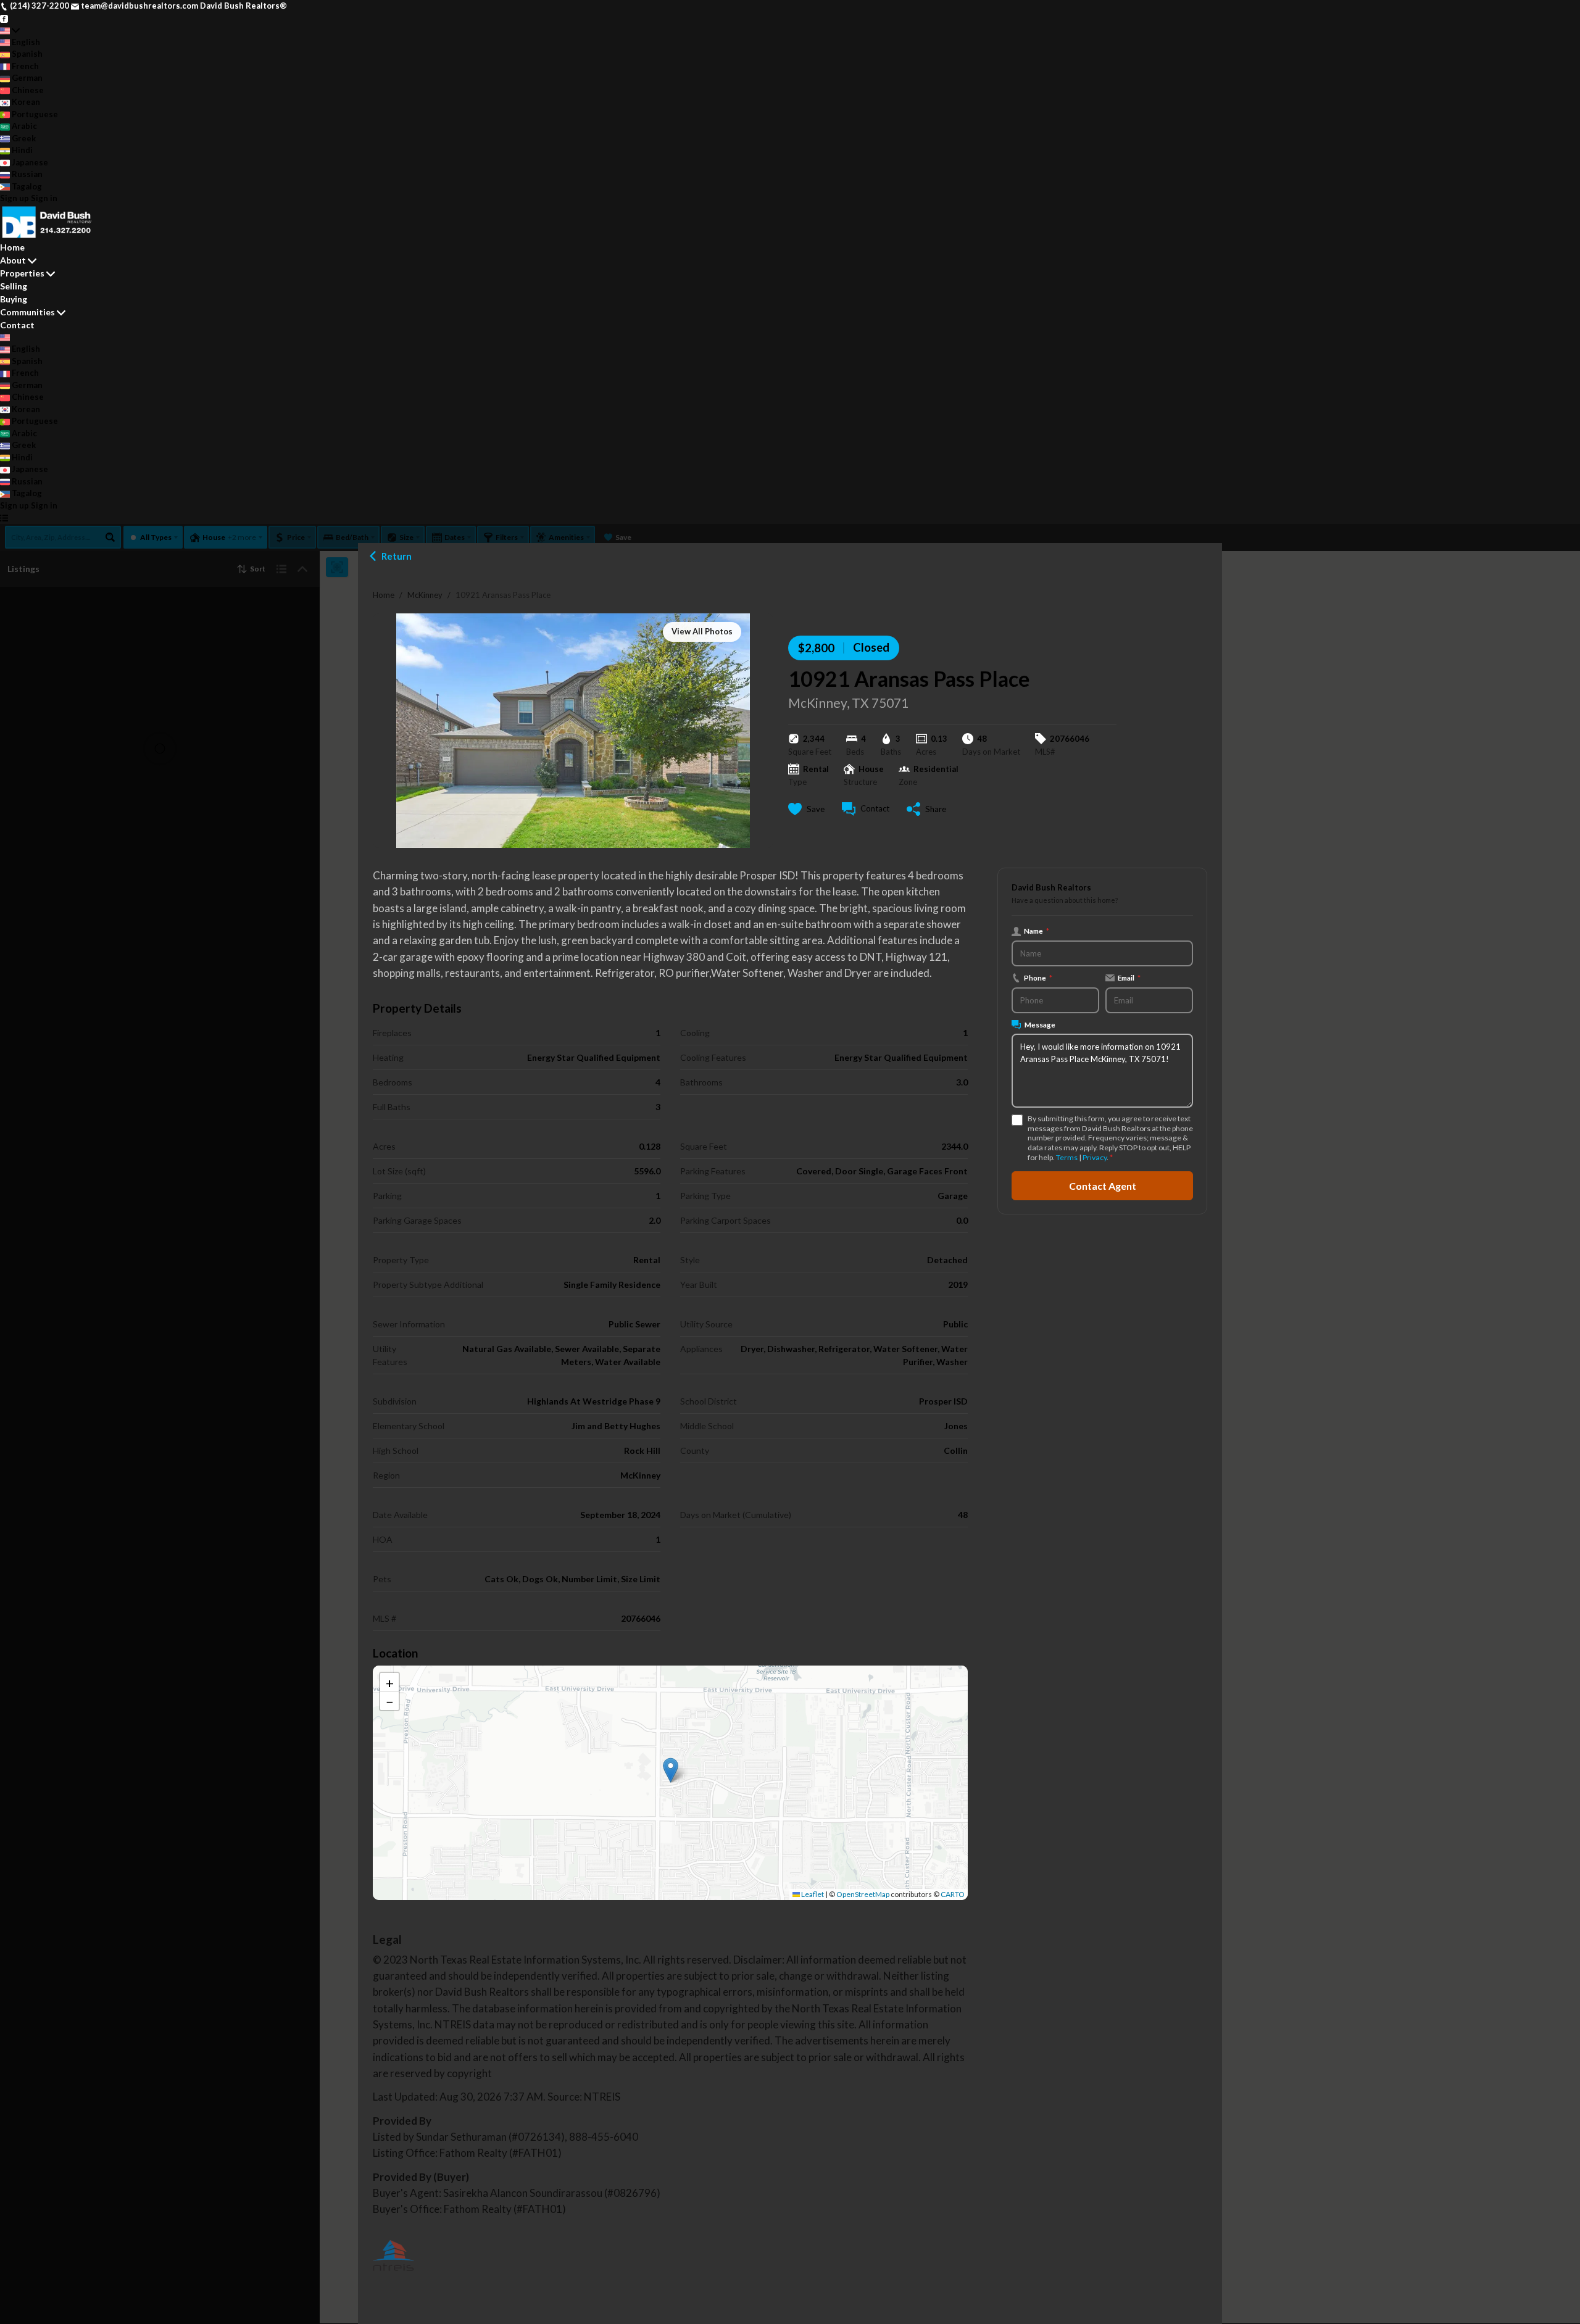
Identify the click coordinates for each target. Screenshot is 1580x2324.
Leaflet (812, 1894)
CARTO (953, 1894)
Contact (17, 325)
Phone (1038, 977)
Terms (1067, 1157)
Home (384, 595)
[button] (671, 1770)
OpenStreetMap (863, 1894)
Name (1037, 931)
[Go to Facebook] (4, 18)
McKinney (425, 595)
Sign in (44, 198)
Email (1129, 977)
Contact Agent (1103, 1185)
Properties (22, 273)
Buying (14, 299)
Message (1040, 1024)
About (13, 260)
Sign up (15, 198)
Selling (14, 286)
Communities (27, 312)
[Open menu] (4, 518)
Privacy (1095, 1157)
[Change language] (10, 30)
